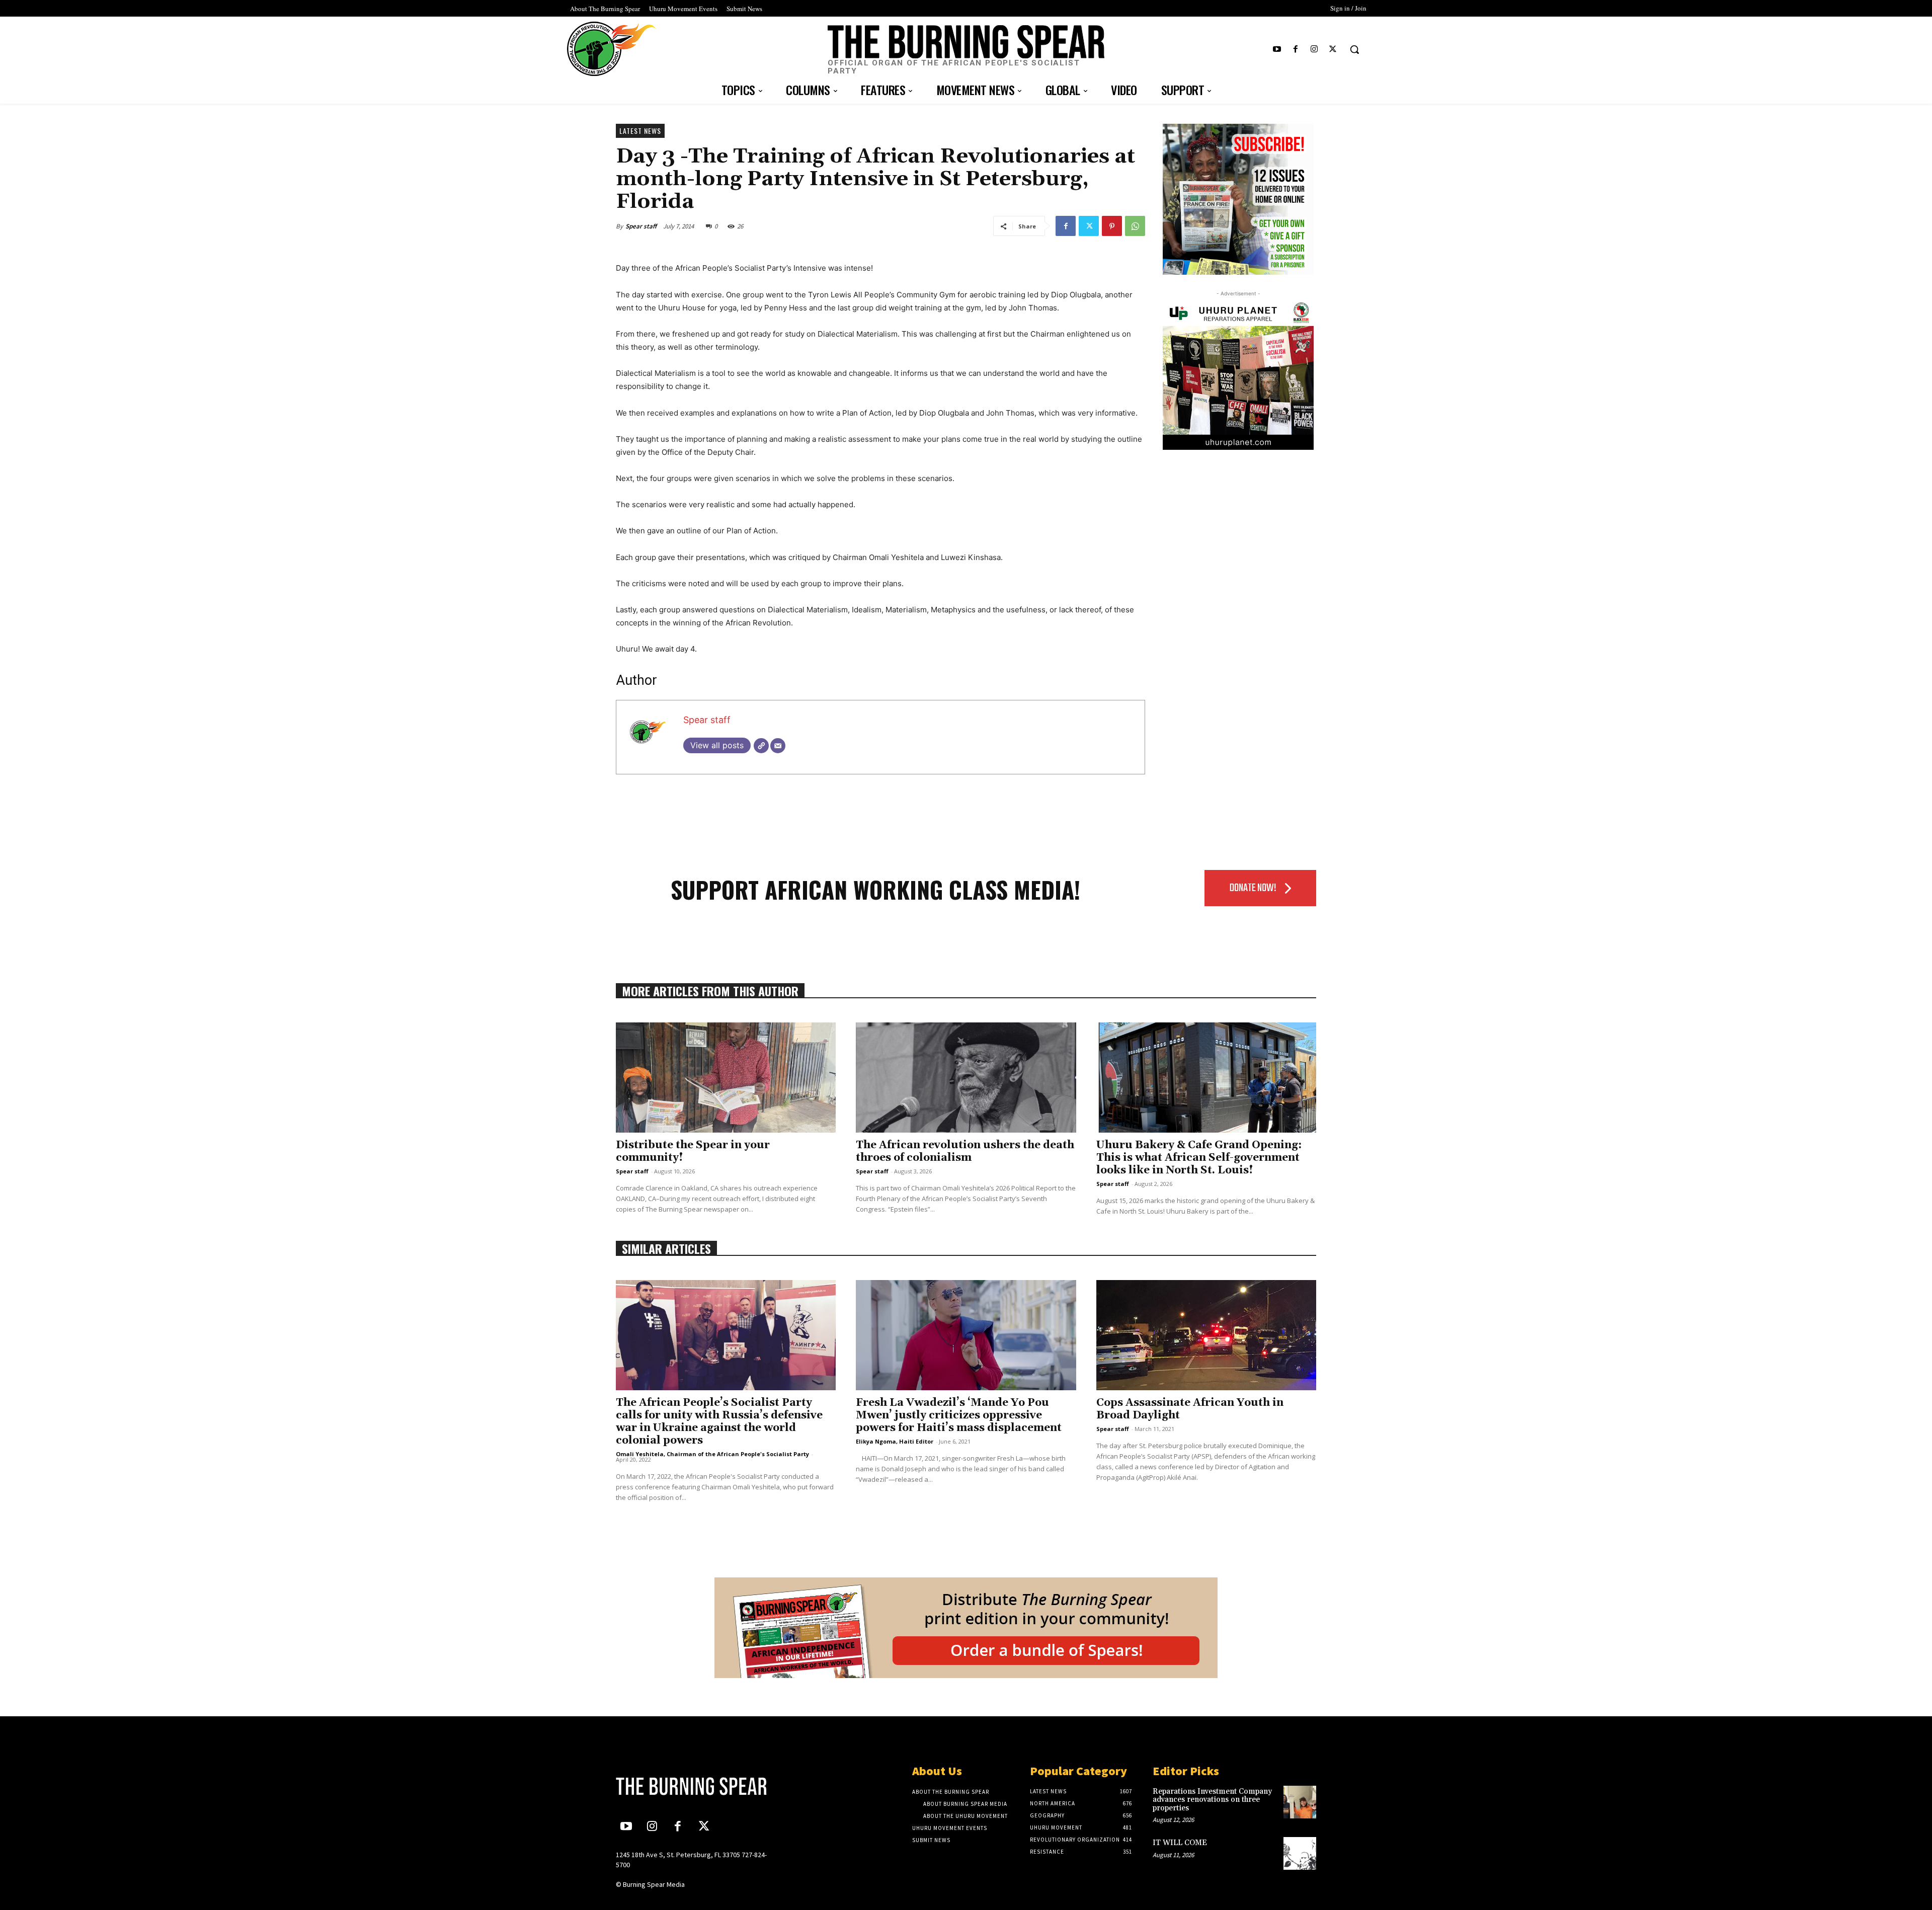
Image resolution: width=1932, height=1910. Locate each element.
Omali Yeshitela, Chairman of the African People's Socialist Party (712, 1454)
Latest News (640, 131)
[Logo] (698, 1786)
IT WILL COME (1180, 1843)
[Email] (778, 746)
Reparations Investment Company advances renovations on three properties (1212, 1800)
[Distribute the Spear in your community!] (726, 1078)
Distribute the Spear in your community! (693, 1151)
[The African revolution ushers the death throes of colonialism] (966, 1078)
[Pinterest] (1112, 226)
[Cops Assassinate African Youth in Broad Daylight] (1206, 1335)
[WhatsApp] (1135, 226)
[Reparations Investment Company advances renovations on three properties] (1300, 1802)
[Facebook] (1295, 50)
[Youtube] (1277, 50)
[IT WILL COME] (1300, 1853)
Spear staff (641, 226)
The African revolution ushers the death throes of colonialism (965, 1151)
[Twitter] (1333, 50)
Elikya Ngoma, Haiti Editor (895, 1441)
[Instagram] (1314, 50)
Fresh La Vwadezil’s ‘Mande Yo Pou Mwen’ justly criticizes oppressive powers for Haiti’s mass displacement (959, 1415)
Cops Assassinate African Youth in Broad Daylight (1190, 1409)
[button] (1354, 49)
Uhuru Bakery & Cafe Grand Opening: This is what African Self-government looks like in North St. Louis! (1199, 1158)
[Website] (761, 746)
